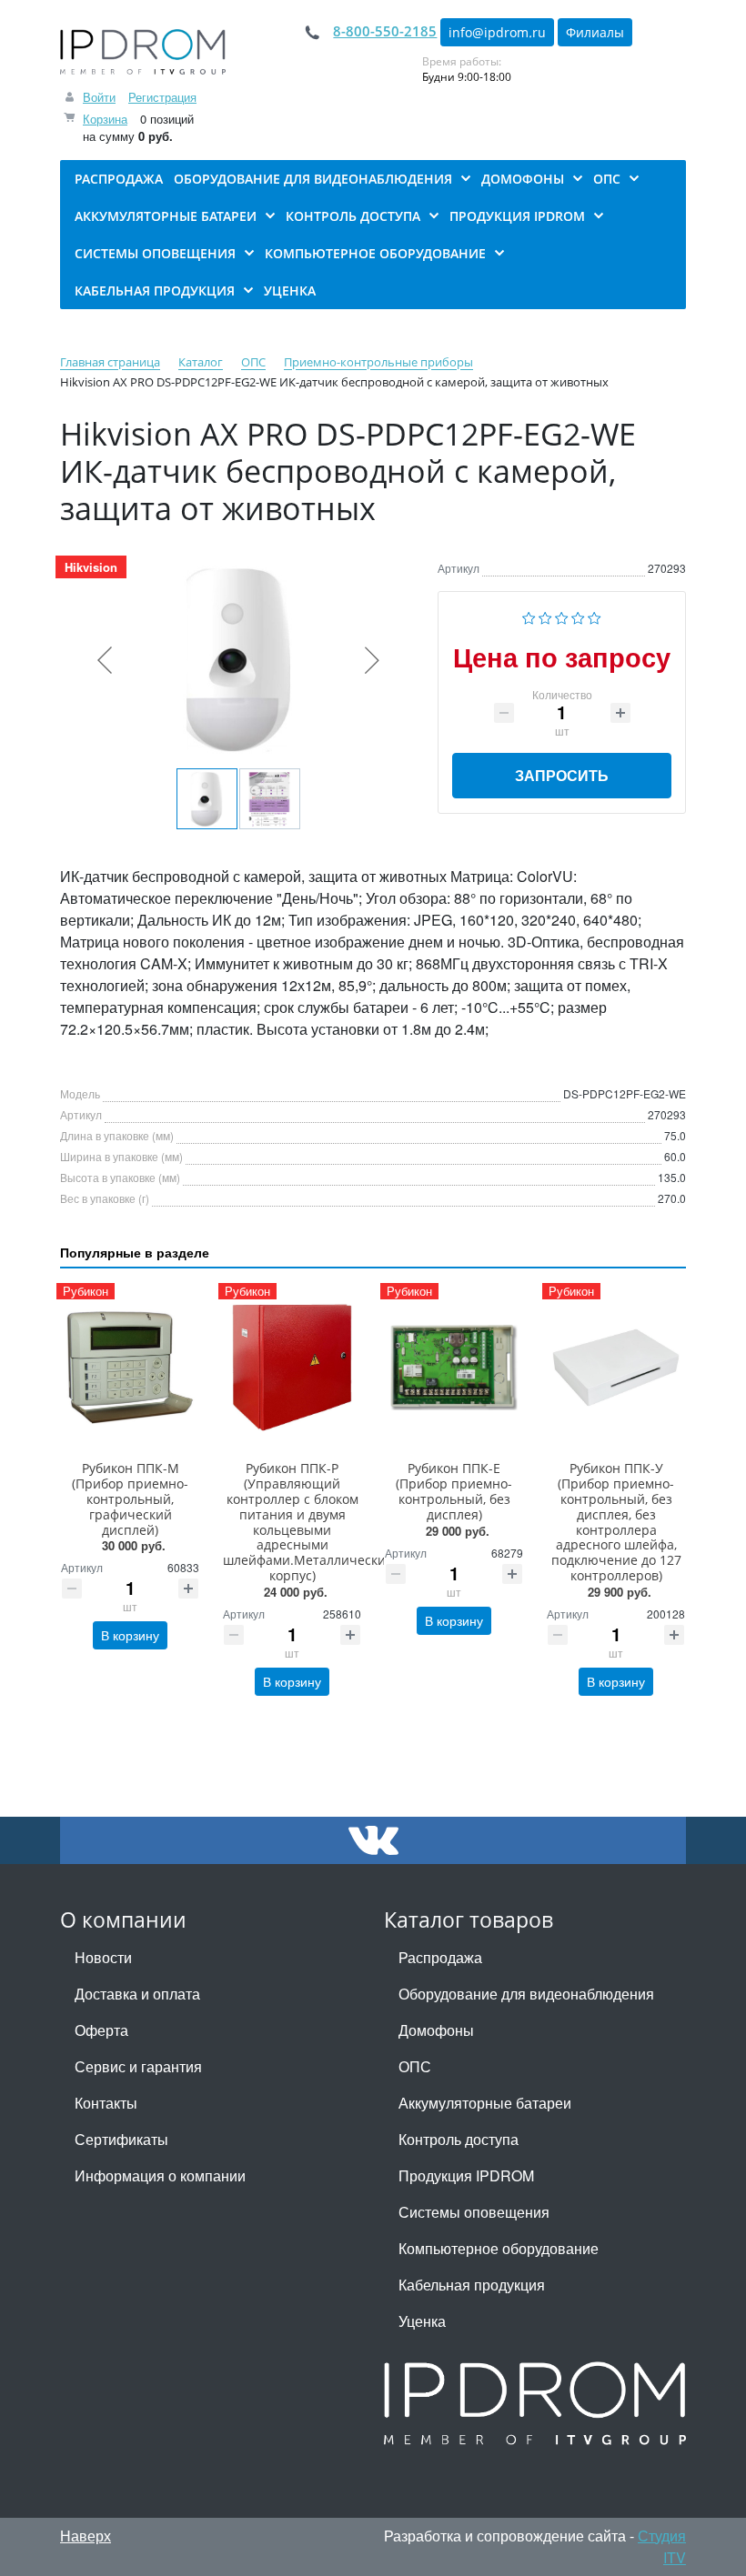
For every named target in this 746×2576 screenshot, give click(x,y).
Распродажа (440, 1957)
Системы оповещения (474, 2212)
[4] (578, 616)
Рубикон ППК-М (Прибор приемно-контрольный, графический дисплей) (130, 1498)
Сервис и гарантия (138, 2066)
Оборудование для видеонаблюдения (526, 1994)
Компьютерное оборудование (499, 2248)
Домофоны (436, 2030)
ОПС (415, 2066)
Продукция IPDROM (466, 2175)
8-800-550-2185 (385, 31)
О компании (123, 1920)
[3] (562, 616)
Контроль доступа (459, 2139)
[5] (595, 616)
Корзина (105, 119)
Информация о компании (160, 2175)
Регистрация (162, 97)
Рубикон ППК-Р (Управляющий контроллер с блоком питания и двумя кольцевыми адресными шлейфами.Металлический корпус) (308, 1522)
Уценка (422, 2321)
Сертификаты (121, 2139)
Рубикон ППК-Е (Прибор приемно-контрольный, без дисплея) (454, 1491)
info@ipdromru (497, 32)
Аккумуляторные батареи (485, 2103)
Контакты (106, 2103)
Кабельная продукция (472, 2285)
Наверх (86, 2536)
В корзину (130, 1635)
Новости (103, 1957)
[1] (529, 616)
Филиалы (595, 32)
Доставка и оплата (137, 1994)
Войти (99, 97)
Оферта (101, 2030)
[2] (545, 616)
